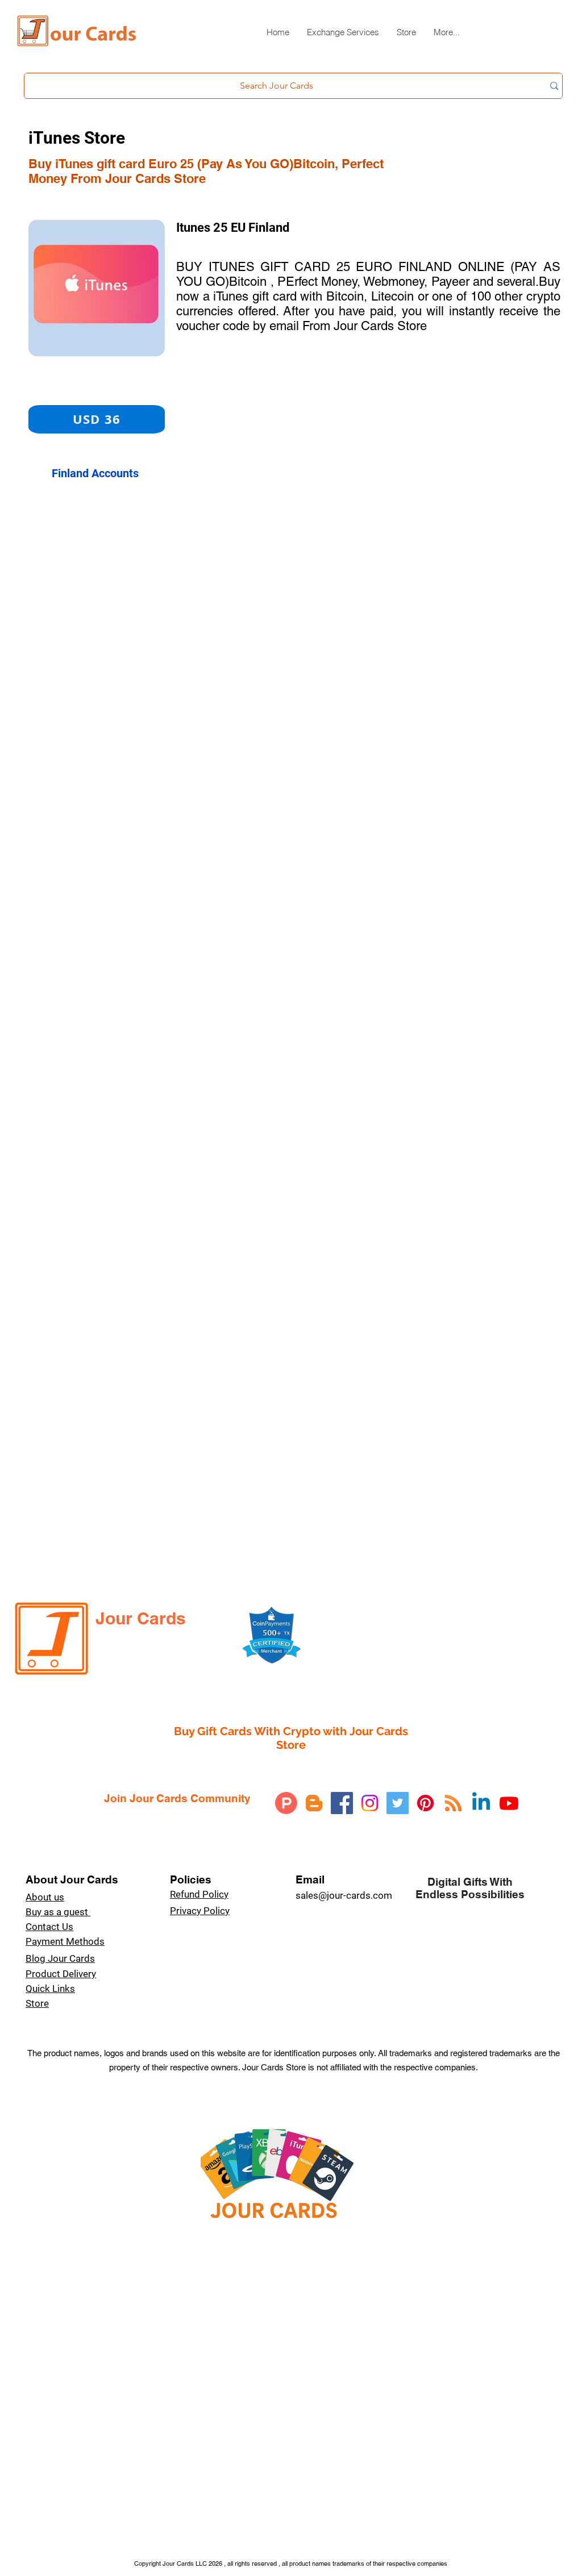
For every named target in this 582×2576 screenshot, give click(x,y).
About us (45, 1897)
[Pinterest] (425, 1803)
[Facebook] (342, 1803)
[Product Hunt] (286, 1803)
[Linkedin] (481, 1803)
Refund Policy (199, 1894)
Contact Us (49, 1927)
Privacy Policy (200, 1911)
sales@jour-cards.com (344, 1895)
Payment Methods (65, 1941)
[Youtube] (509, 1803)
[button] (343, 37)
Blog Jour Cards (60, 1958)
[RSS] (453, 1803)
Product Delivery (61, 1974)
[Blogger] (314, 1803)
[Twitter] (398, 1803)
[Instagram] (370, 1803)
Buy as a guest (58, 1912)
